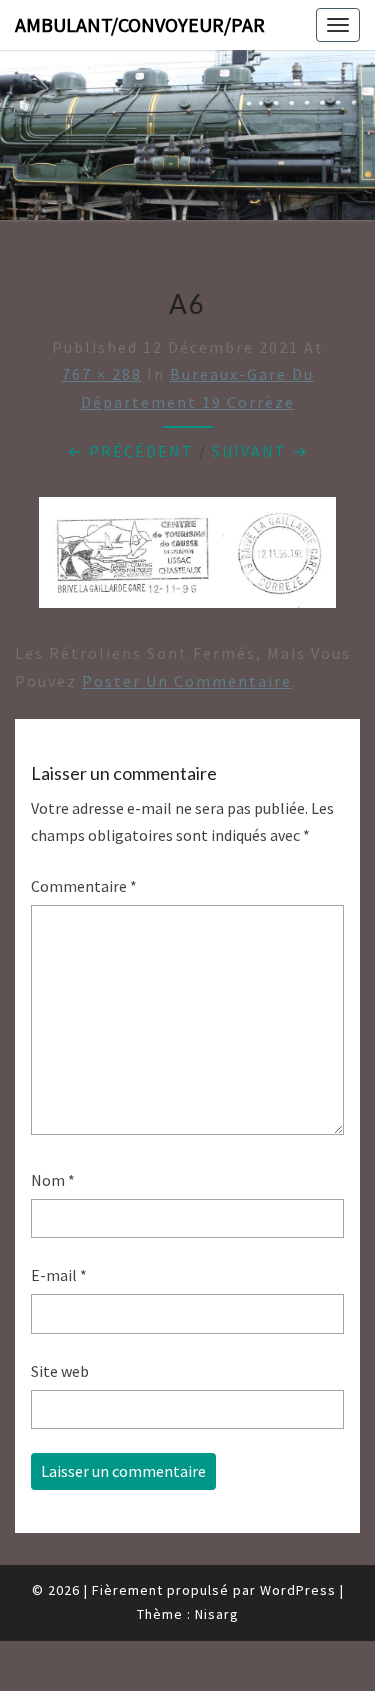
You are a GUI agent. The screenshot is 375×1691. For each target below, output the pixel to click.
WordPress (298, 1590)
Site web (60, 1371)
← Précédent (130, 451)
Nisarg (217, 1614)
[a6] (187, 559)
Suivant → (260, 451)
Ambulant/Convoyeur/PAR (140, 24)
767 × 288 (102, 374)
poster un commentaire (187, 681)
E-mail (59, 1275)
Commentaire (84, 886)
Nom (53, 1180)
